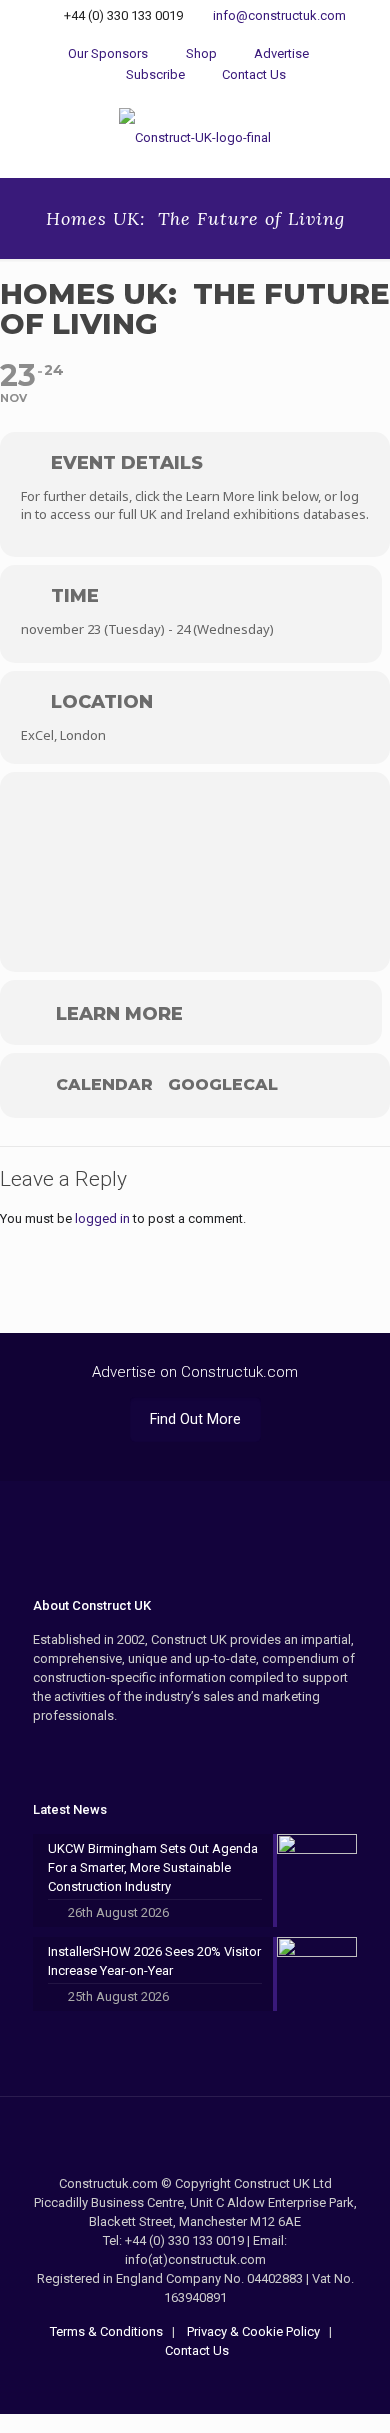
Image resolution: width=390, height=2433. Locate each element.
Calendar (104, 1085)
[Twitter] (195, 2384)
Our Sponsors (108, 53)
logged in (102, 1218)
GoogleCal (223, 1085)
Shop (199, 53)
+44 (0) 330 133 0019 (123, 15)
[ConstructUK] (195, 137)
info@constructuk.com (279, 15)
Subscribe (153, 74)
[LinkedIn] (222, 2384)
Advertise (280, 53)
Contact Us (252, 74)
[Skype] (168, 2384)
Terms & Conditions (106, 2331)
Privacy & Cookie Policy (252, 2331)
